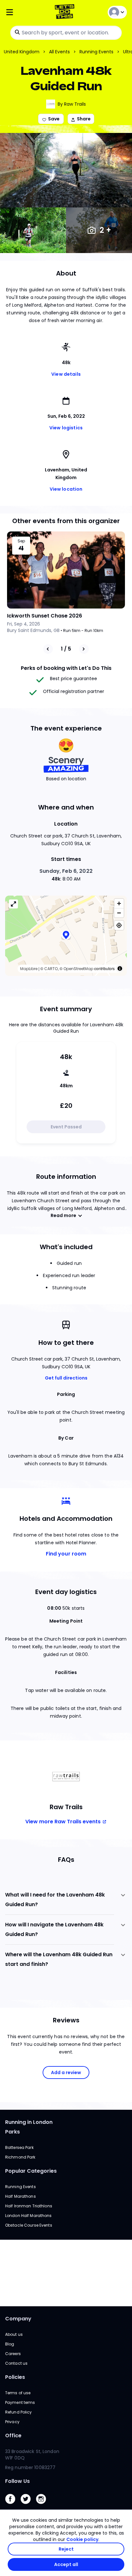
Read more (63, 1215)
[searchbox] (66, 33)
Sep (21, 541)
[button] (66, 936)
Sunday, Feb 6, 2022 (66, 871)
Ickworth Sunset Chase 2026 (45, 616)
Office (13, 2436)
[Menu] (25, 12)
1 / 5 (66, 649)
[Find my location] (119, 925)
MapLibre (29, 969)
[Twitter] (28, 2506)
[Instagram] (44, 2506)
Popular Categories (31, 2171)
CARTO (51, 969)
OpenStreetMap (78, 969)
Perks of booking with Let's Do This (66, 668)
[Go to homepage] (66, 12)
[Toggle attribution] (120, 968)
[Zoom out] (119, 913)
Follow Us (17, 2481)
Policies (15, 2377)
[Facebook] (13, 2506)
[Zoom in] (119, 903)
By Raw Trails (72, 104)
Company (18, 2319)
